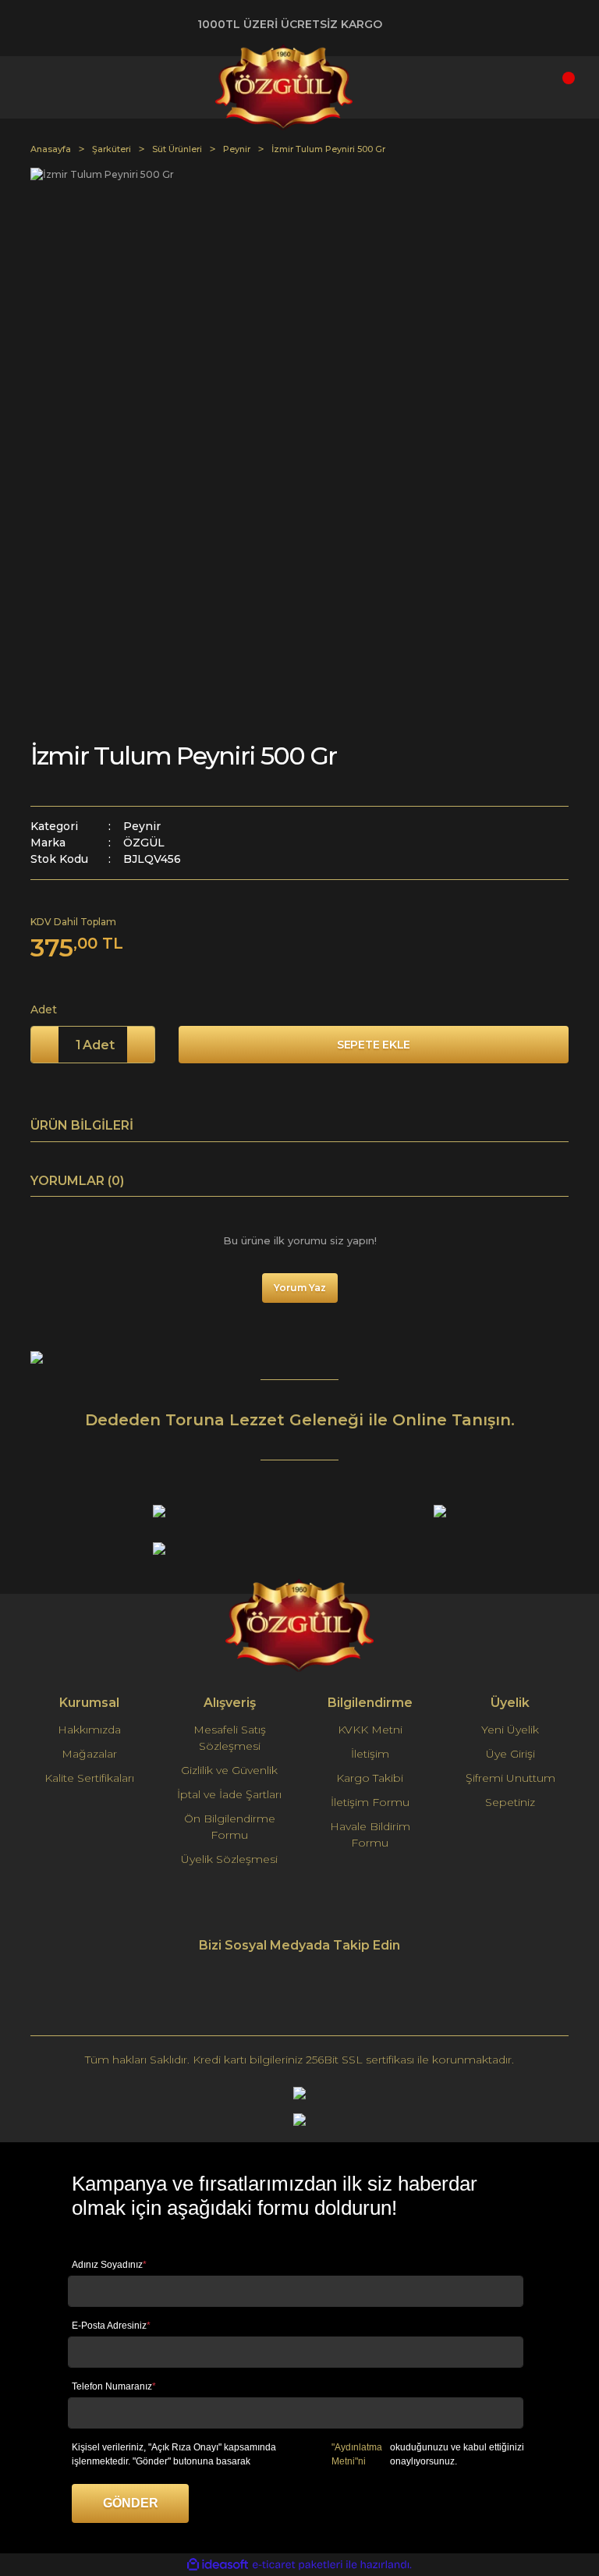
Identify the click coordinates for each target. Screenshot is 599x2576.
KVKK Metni (370, 1730)
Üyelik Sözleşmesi (229, 1859)
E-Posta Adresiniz (111, 2326)
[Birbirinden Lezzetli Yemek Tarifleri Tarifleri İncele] (37, 1356)
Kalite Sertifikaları (89, 1778)
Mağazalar (89, 1754)
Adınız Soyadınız (109, 2265)
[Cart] (553, 87)
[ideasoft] (218, 2565)
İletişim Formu (370, 1802)
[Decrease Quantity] (45, 1045)
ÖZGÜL (144, 843)
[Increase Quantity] (141, 1045)
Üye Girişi (510, 1754)
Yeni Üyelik (510, 1730)
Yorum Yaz (300, 1288)
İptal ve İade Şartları (229, 1794)
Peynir (142, 826)
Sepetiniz (510, 1802)
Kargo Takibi (370, 1778)
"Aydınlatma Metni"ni (357, 2454)
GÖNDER (131, 2503)
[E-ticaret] (298, 2565)
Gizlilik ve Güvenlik (229, 1770)
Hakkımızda (89, 1730)
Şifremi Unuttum (510, 1778)
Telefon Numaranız (114, 2386)
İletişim (370, 1754)
